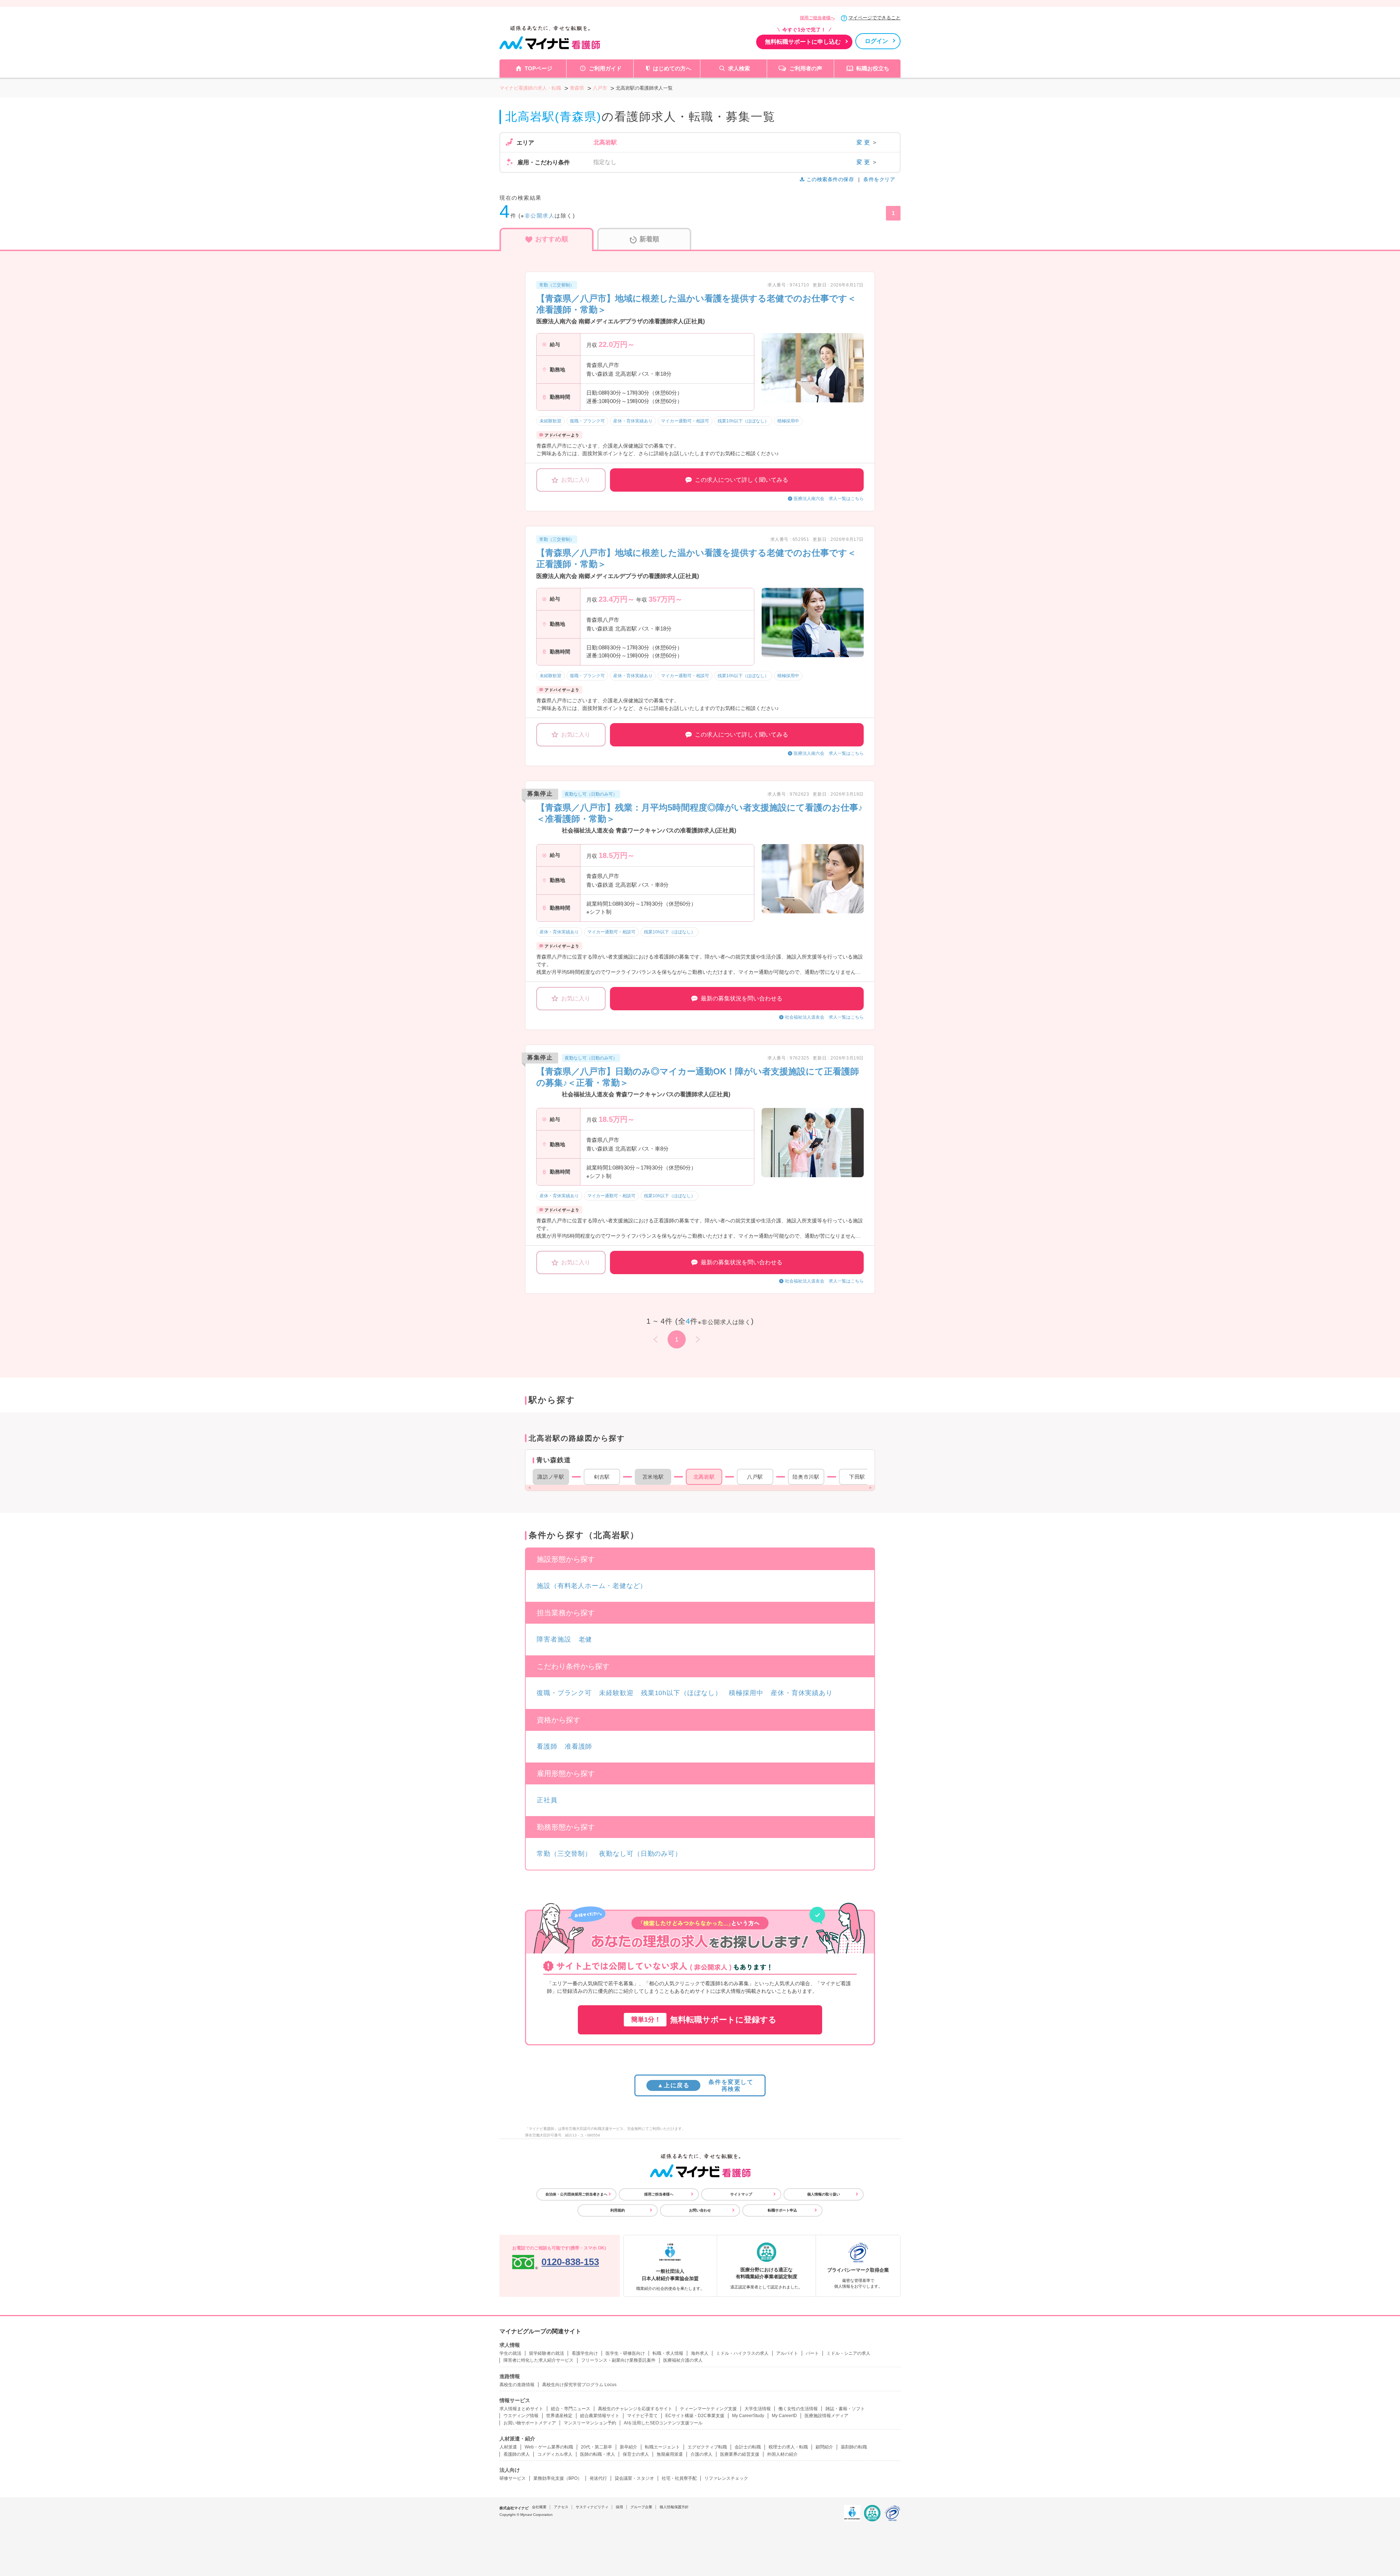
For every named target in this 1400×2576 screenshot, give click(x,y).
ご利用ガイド (605, 68)
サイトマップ (741, 2194)
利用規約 (618, 2210)
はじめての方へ (672, 68)
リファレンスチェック (726, 2478)
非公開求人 (540, 216)
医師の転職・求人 (598, 2454)
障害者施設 (554, 1639)
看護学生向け (585, 2353)
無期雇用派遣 (670, 2454)
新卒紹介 (629, 2447)
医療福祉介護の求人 (683, 2360)
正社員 (547, 1800)
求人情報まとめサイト (521, 2409)
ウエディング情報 (521, 2416)
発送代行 (598, 2478)
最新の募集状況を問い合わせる (742, 998)
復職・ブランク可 (564, 1693)
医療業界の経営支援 (740, 2454)
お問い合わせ (700, 2210)
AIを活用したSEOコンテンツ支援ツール (663, 2423)
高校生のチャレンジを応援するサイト (635, 2409)
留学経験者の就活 (547, 2353)
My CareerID (784, 2416)
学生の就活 (510, 2353)
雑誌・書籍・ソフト (845, 2409)
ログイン (876, 41)
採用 (619, 2507)
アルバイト (787, 2353)
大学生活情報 (758, 2409)
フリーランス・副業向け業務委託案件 (618, 2360)
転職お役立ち (873, 68)
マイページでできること (874, 18)
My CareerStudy (748, 2416)
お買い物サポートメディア (530, 2423)
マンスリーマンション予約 (590, 2423)
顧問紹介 (824, 2447)
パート (812, 2353)
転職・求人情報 (668, 2353)
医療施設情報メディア (827, 2416)
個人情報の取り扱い (824, 2194)
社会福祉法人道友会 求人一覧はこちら (824, 1017)
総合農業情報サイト (600, 2416)
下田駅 (857, 1477)
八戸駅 (755, 1477)
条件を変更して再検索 (705, 2085)
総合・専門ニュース (571, 2409)
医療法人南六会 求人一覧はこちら (829, 499)
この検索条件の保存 (830, 179)
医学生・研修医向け (625, 2353)
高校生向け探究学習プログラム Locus (579, 2385)
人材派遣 (508, 2447)
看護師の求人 (517, 2454)
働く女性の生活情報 (798, 2409)
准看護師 (579, 1746)
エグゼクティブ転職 (707, 2447)
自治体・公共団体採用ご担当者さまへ (576, 2194)
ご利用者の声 (806, 68)
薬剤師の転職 (854, 2447)
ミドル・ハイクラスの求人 (742, 2353)
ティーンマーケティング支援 (708, 2409)
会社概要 (539, 2507)
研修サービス (513, 2478)
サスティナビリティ (592, 2507)
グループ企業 (641, 2507)
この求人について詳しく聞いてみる (742, 480)
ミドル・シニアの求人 (848, 2353)
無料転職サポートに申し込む (803, 42)
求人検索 (739, 68)
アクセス (561, 2507)
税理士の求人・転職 (788, 2447)
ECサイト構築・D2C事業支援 (695, 2416)
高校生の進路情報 (517, 2385)
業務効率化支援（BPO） (558, 2478)
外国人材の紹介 (782, 2454)
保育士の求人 (636, 2454)
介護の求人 (701, 2454)
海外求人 (700, 2353)
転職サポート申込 (782, 2210)
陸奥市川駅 (806, 1477)
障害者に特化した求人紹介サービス (538, 2360)
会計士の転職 (748, 2447)
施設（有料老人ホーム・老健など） (592, 1586)
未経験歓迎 (616, 1693)
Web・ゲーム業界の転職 (549, 2447)
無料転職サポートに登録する (704, 2020)
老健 (586, 1639)
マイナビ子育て (642, 2416)
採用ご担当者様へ (817, 18)
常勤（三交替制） (564, 1854)
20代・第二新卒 (596, 2447)
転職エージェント (662, 2447)
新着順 (649, 239)
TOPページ (538, 68)
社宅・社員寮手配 (679, 2478)
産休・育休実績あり (802, 1693)
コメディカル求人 (555, 2454)
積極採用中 (746, 1693)
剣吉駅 (602, 1477)
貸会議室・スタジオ (634, 2478)
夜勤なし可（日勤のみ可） (640, 1854)
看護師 (547, 1746)
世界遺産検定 (559, 2416)
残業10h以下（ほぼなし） (681, 1693)
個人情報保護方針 (674, 2507)
